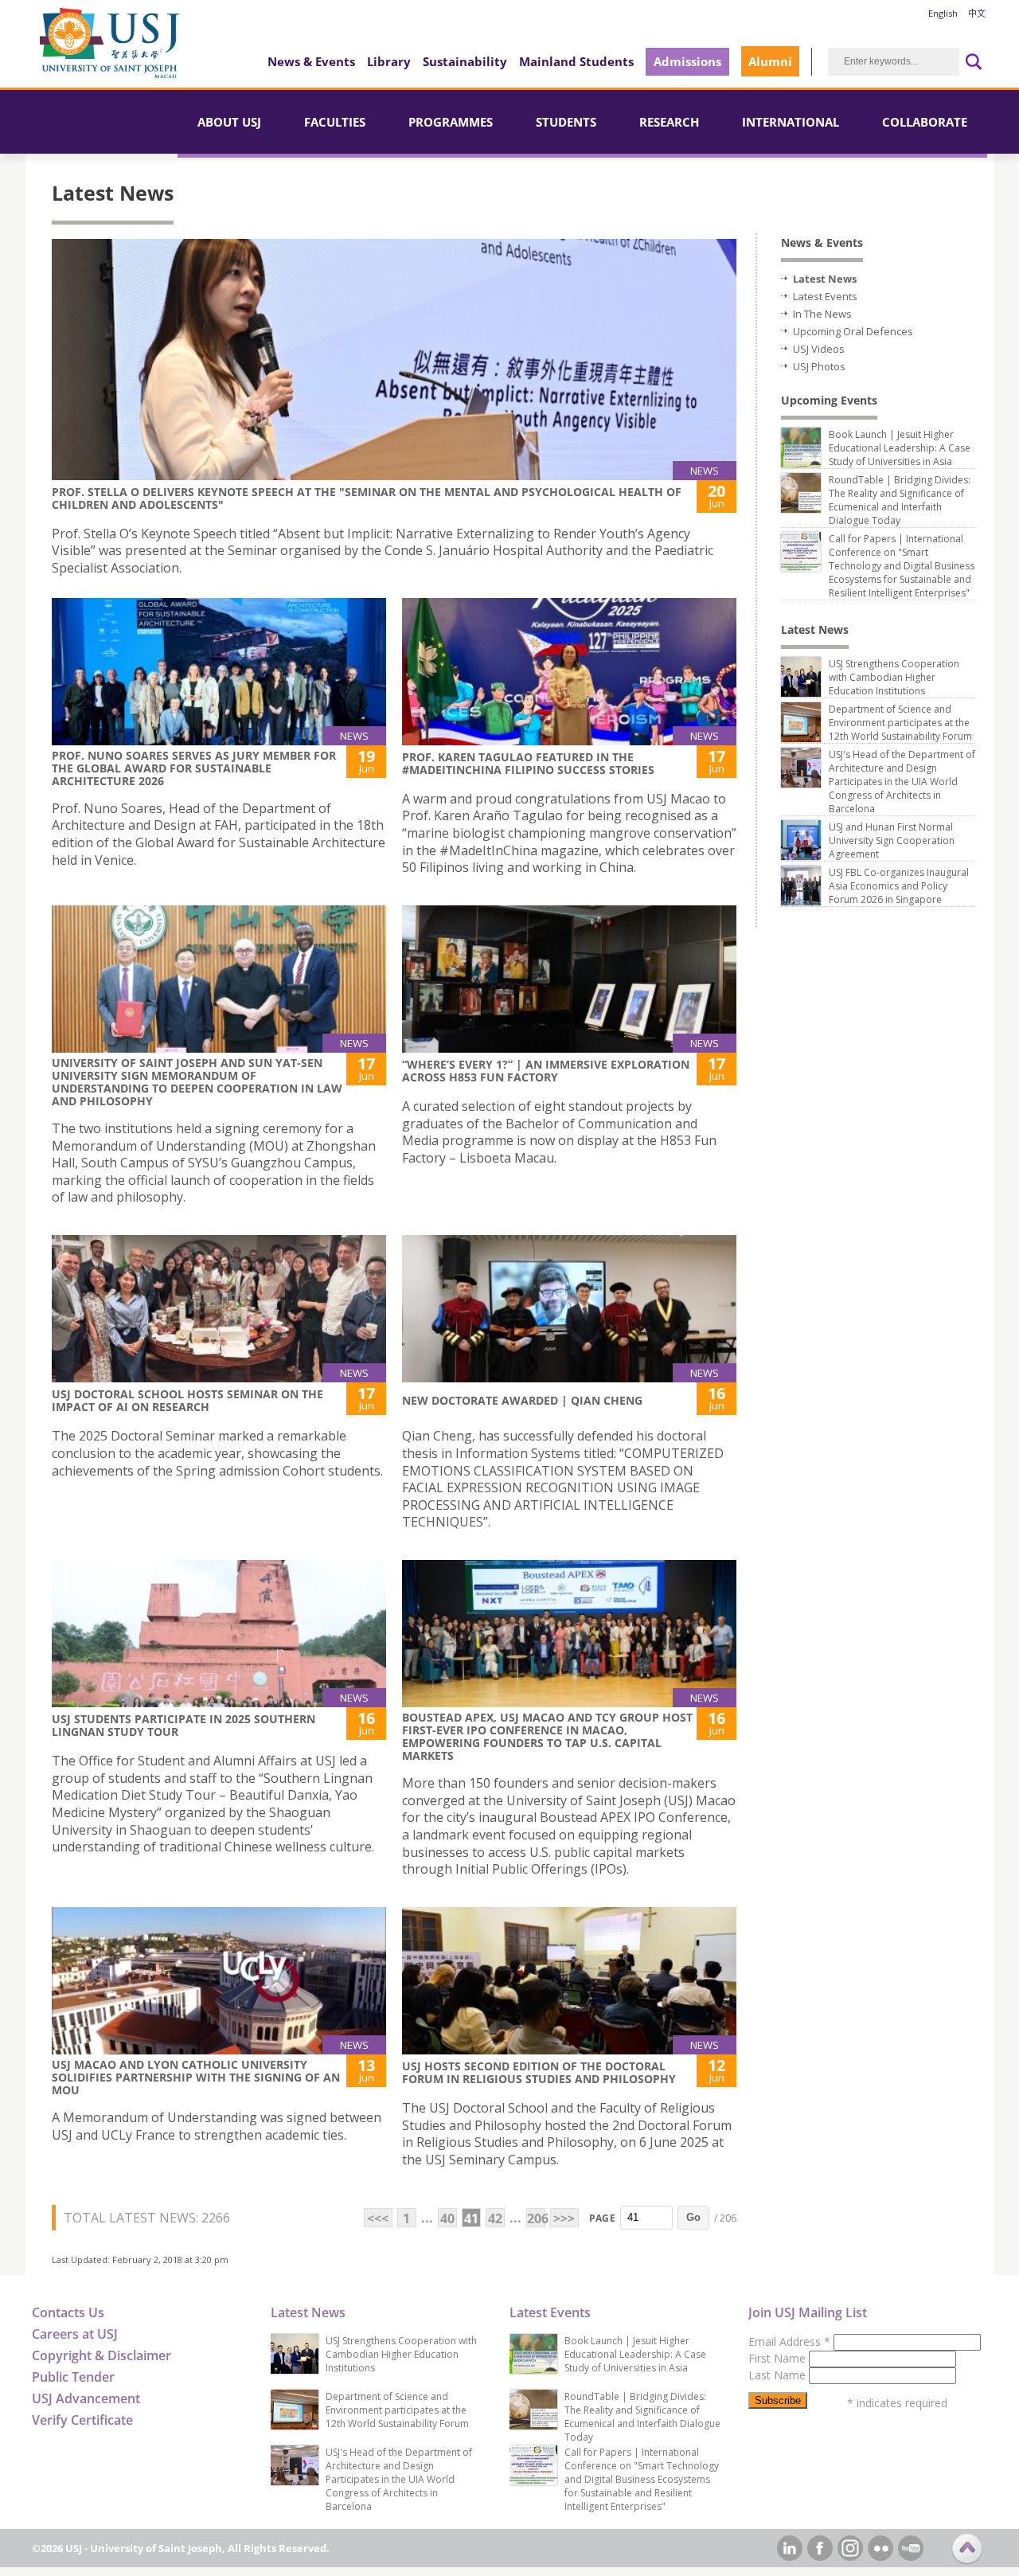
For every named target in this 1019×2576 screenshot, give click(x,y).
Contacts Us (68, 2312)
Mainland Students (576, 61)
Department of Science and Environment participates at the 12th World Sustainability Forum (900, 723)
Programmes (451, 122)
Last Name (779, 2375)
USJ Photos (819, 366)
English (943, 13)
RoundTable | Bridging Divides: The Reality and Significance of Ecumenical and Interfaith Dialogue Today (900, 500)
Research (669, 122)
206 (536, 2218)
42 (495, 2218)
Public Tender (73, 2377)
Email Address (789, 2341)
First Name (779, 2358)
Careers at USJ (75, 2334)
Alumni (770, 61)
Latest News (825, 279)
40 (447, 2218)
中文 (977, 13)
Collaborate (925, 122)
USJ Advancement (86, 2398)
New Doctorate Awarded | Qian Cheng (522, 1400)
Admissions (687, 61)
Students (566, 122)
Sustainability (465, 61)
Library (389, 61)
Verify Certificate (82, 2420)
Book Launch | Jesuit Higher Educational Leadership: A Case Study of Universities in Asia (900, 448)
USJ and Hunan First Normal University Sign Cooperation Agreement (892, 840)
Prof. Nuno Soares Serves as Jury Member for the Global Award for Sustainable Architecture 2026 (194, 768)
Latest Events (825, 296)
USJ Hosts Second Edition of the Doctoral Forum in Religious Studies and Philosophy (539, 2072)
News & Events (311, 61)
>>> (564, 2218)
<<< (378, 2218)
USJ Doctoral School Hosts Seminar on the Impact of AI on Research (187, 1400)
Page (602, 2218)
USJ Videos (819, 349)
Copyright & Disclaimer (102, 2355)
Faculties (335, 122)
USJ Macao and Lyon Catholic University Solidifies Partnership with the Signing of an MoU (196, 2077)
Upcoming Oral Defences (853, 331)
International (791, 122)
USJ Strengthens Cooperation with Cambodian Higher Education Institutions (894, 677)
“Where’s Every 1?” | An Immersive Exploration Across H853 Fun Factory (546, 1071)
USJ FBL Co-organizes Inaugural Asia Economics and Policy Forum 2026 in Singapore (899, 886)
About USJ (229, 122)
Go (693, 2217)
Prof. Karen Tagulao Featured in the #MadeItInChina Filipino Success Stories (528, 763)
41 (471, 2218)
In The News (822, 314)
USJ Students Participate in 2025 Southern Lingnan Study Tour (183, 1725)
